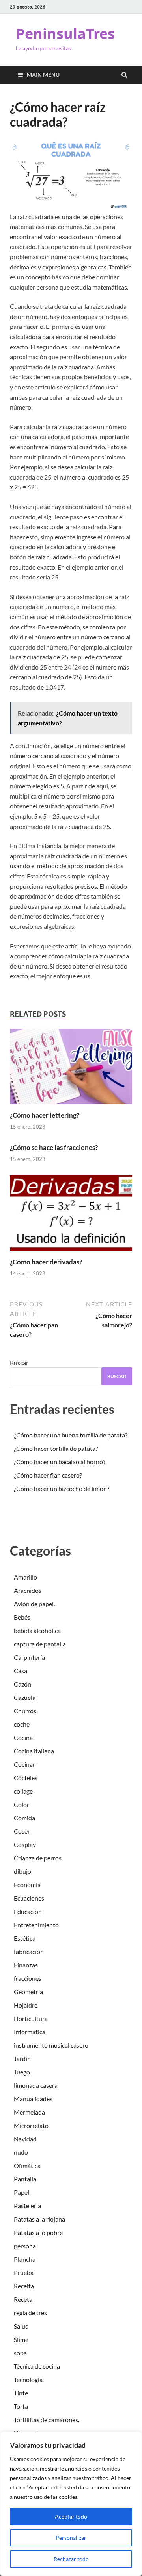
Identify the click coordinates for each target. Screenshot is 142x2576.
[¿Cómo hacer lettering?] (71, 1106)
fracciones (28, 1978)
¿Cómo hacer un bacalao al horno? (60, 1462)
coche (22, 1724)
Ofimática (27, 2165)
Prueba (24, 2272)
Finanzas (26, 1965)
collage (23, 1791)
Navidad (25, 2139)
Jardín (22, 2058)
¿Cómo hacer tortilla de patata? (56, 1448)
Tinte (21, 2393)
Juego (22, 2072)
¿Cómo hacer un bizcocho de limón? (62, 1488)
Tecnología (28, 2379)
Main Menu (43, 75)
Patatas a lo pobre (38, 2232)
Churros (25, 1711)
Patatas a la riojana (39, 2219)
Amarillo (25, 1577)
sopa (20, 2353)
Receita (24, 2286)
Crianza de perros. (38, 1858)
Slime (21, 2339)
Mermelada (29, 2112)
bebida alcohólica (37, 1630)
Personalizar (71, 2538)
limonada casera (36, 2085)
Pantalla (25, 2179)
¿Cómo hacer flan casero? (48, 1475)
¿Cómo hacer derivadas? (46, 1262)
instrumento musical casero (51, 2045)
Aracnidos (28, 1590)
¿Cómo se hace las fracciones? (54, 1147)
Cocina (23, 1737)
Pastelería (27, 2206)
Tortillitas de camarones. (47, 2420)
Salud (21, 2326)
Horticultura (31, 2018)
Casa (21, 1671)
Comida (24, 1818)
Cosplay (25, 1844)
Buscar (19, 1363)
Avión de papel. (34, 1604)
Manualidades (33, 2099)
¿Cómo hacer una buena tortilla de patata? (71, 1435)
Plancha (25, 2259)
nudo (21, 2152)
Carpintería (29, 1657)
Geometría (28, 1992)
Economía (27, 1885)
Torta (21, 2406)
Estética (25, 1938)
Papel (21, 2192)
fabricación (29, 1951)
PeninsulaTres (65, 34)
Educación (28, 1911)
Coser (22, 1831)
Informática (30, 2032)
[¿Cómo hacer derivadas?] (71, 1253)
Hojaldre (26, 2005)
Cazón (22, 1684)
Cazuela (25, 1697)
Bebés (22, 1617)
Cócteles (26, 1778)
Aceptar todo (71, 2516)
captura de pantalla (40, 1644)
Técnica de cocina (37, 2366)
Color (21, 1804)
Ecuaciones (29, 1898)
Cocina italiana (34, 1751)
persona (25, 2246)
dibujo (22, 1871)
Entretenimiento (36, 1925)
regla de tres (30, 2313)
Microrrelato (31, 2125)
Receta (23, 2299)
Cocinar (24, 1764)
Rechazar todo (71, 2559)
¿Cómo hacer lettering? (45, 1115)
